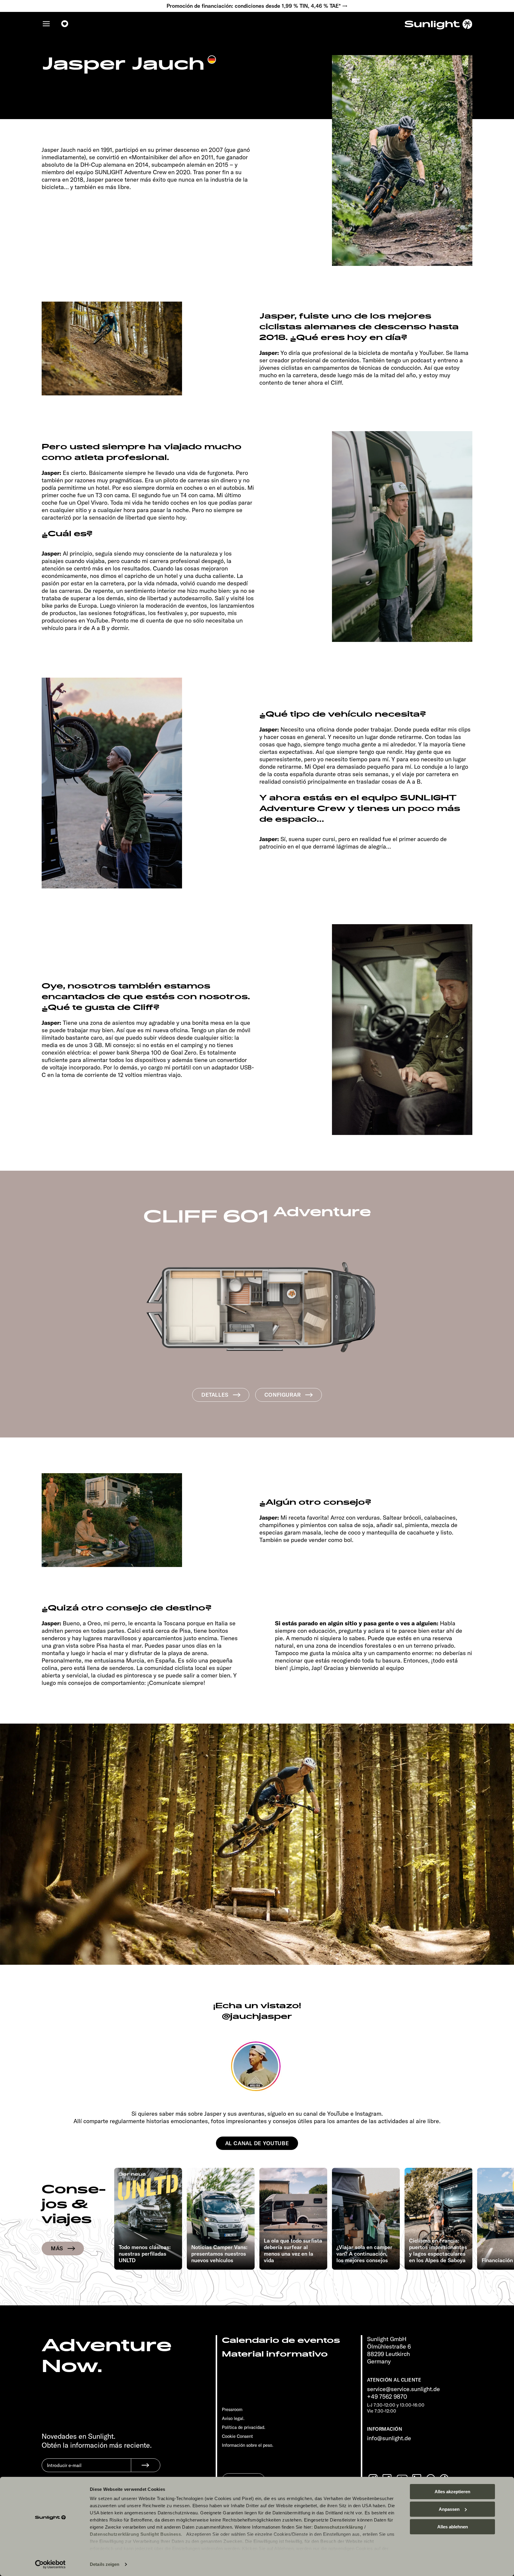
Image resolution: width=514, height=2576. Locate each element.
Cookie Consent (237, 2436)
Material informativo (275, 2354)
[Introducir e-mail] (86, 2470)
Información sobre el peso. (248, 2445)
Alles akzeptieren (452, 2492)
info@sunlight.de (389, 2438)
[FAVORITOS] (65, 24)
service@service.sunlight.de (403, 2389)
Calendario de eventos (281, 2340)
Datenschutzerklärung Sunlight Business (135, 2534)
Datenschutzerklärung (339, 2527)
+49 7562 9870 (387, 2396)
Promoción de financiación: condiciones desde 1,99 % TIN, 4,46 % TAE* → (257, 6)
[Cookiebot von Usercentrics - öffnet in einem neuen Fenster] (50, 2564)
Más (57, 2248)
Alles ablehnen (453, 2527)
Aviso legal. (233, 2418)
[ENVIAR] (146, 2465)
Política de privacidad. (244, 2427)
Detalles (215, 1395)
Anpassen (449, 2509)
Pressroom (232, 2409)
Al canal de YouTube (257, 2143)
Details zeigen (105, 2564)
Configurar (283, 1395)
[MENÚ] (46, 24)
